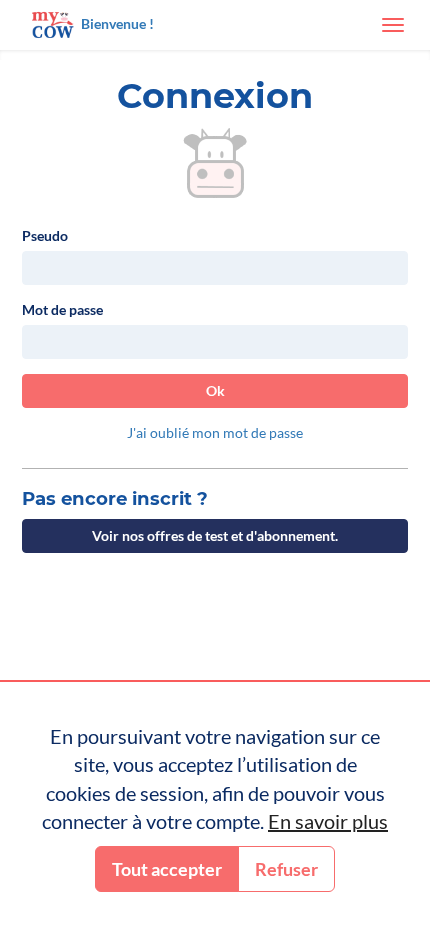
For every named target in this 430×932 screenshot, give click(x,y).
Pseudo (45, 235)
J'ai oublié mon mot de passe (215, 432)
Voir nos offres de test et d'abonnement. (215, 535)
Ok (215, 390)
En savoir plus (328, 821)
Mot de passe (62, 309)
